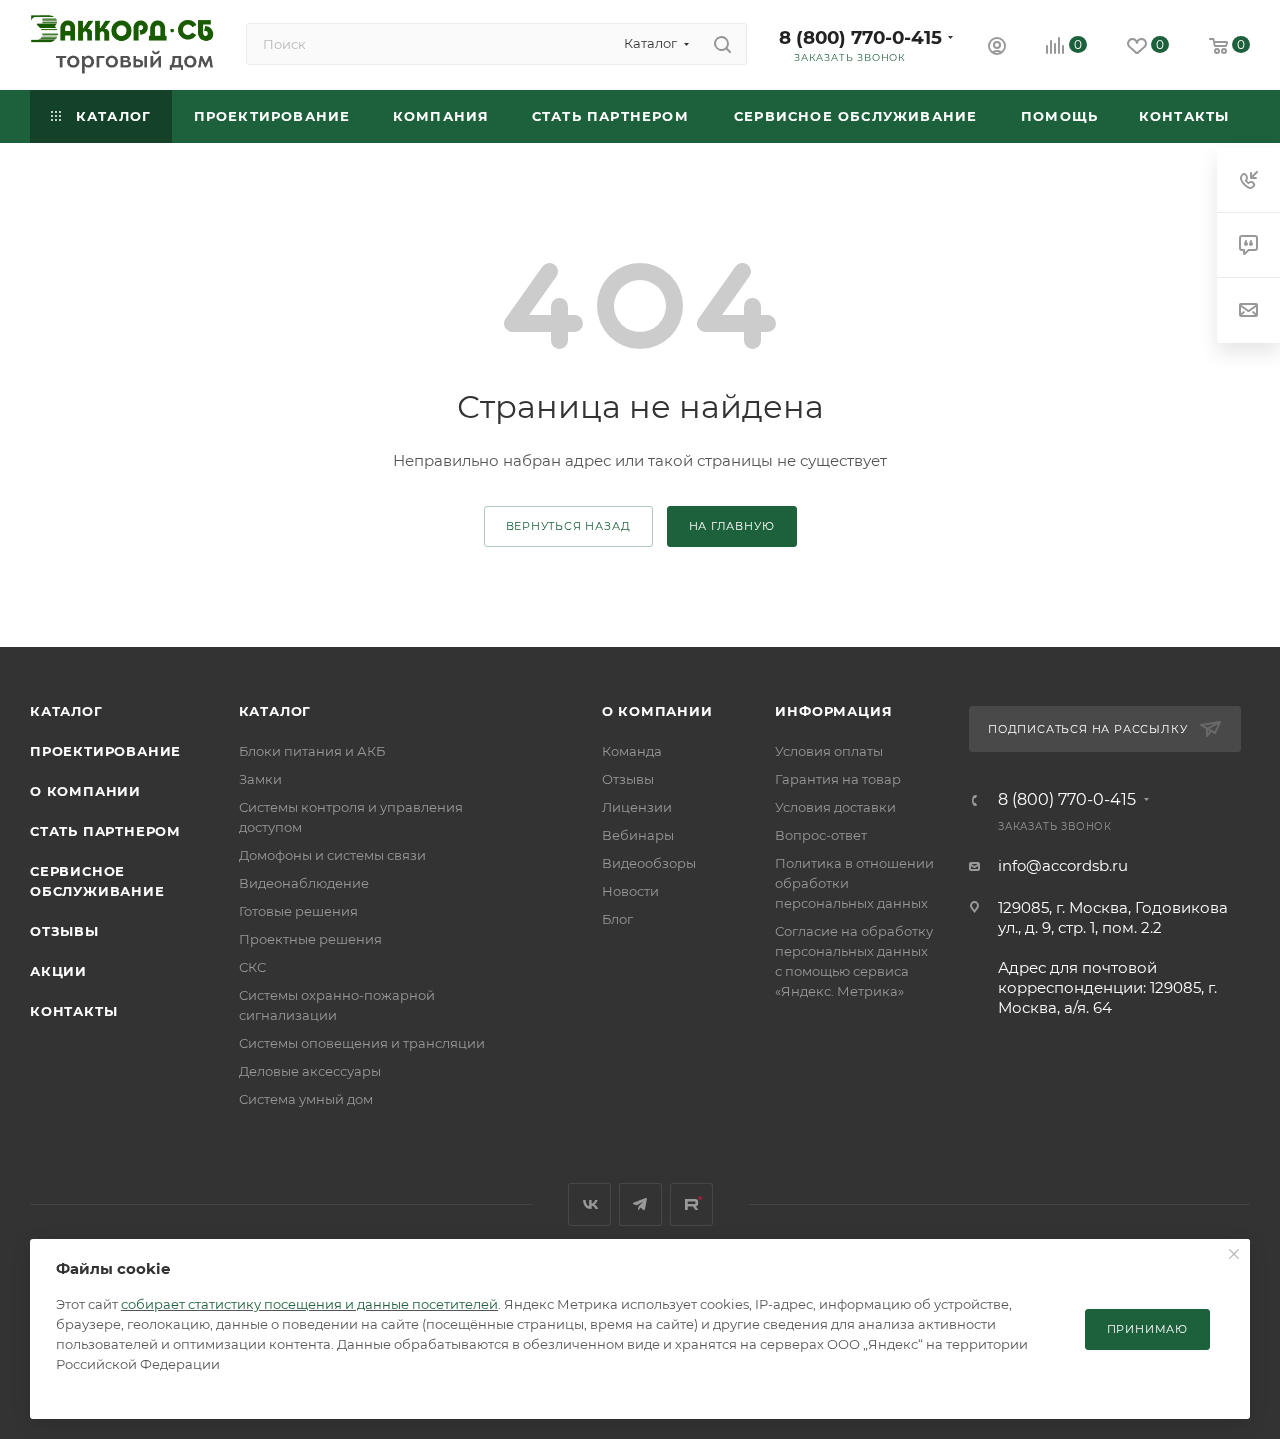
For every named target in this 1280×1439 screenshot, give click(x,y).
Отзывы (64, 931)
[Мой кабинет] (997, 48)
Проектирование (105, 751)
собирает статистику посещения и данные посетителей (309, 1304)
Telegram (640, 1204)
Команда (632, 751)
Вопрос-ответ (821, 835)
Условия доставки (835, 807)
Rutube (691, 1204)
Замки (260, 779)
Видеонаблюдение (304, 883)
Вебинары (638, 835)
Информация (833, 711)
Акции (58, 971)
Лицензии (637, 807)
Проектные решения (310, 939)
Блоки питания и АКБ (312, 751)
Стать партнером (105, 831)
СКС (252, 967)
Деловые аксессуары (310, 1071)
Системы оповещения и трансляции (362, 1043)
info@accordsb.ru (1063, 865)
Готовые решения (298, 911)
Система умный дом (306, 1099)
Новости (630, 891)
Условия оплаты (829, 751)
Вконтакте (589, 1204)
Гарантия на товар (838, 779)
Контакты (73, 1011)
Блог (617, 919)
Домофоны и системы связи (332, 855)
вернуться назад (568, 526)
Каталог (66, 711)
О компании (85, 791)
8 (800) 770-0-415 (860, 37)
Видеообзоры (649, 863)
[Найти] (722, 44)
